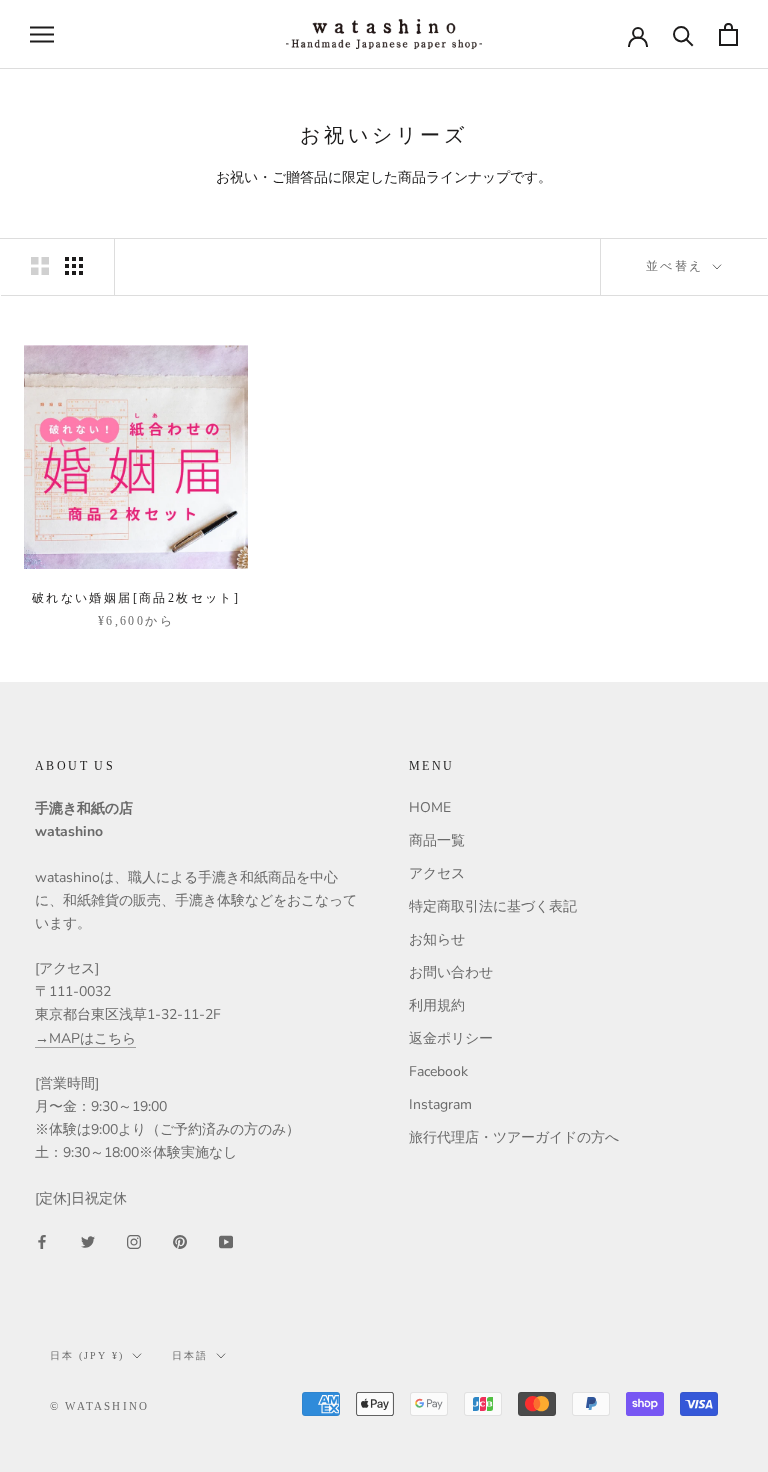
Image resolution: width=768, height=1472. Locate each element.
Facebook (438, 1071)
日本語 (190, 1355)
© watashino (99, 1406)
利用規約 (437, 1005)
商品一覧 (437, 840)
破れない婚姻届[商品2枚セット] (136, 598)
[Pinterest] (180, 1241)
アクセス (437, 873)
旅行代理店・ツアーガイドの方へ (514, 1137)
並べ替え (677, 266)
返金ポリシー (451, 1038)
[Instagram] (134, 1241)
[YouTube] (226, 1241)
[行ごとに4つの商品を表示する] (74, 266)
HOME (430, 807)
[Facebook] (42, 1241)
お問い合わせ (451, 972)
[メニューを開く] (42, 34)
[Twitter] (88, 1241)
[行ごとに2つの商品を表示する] (40, 266)
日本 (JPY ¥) (87, 1355)
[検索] (683, 34)
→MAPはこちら (85, 1038)
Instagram (440, 1104)
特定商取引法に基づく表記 (493, 906)
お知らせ (437, 939)
